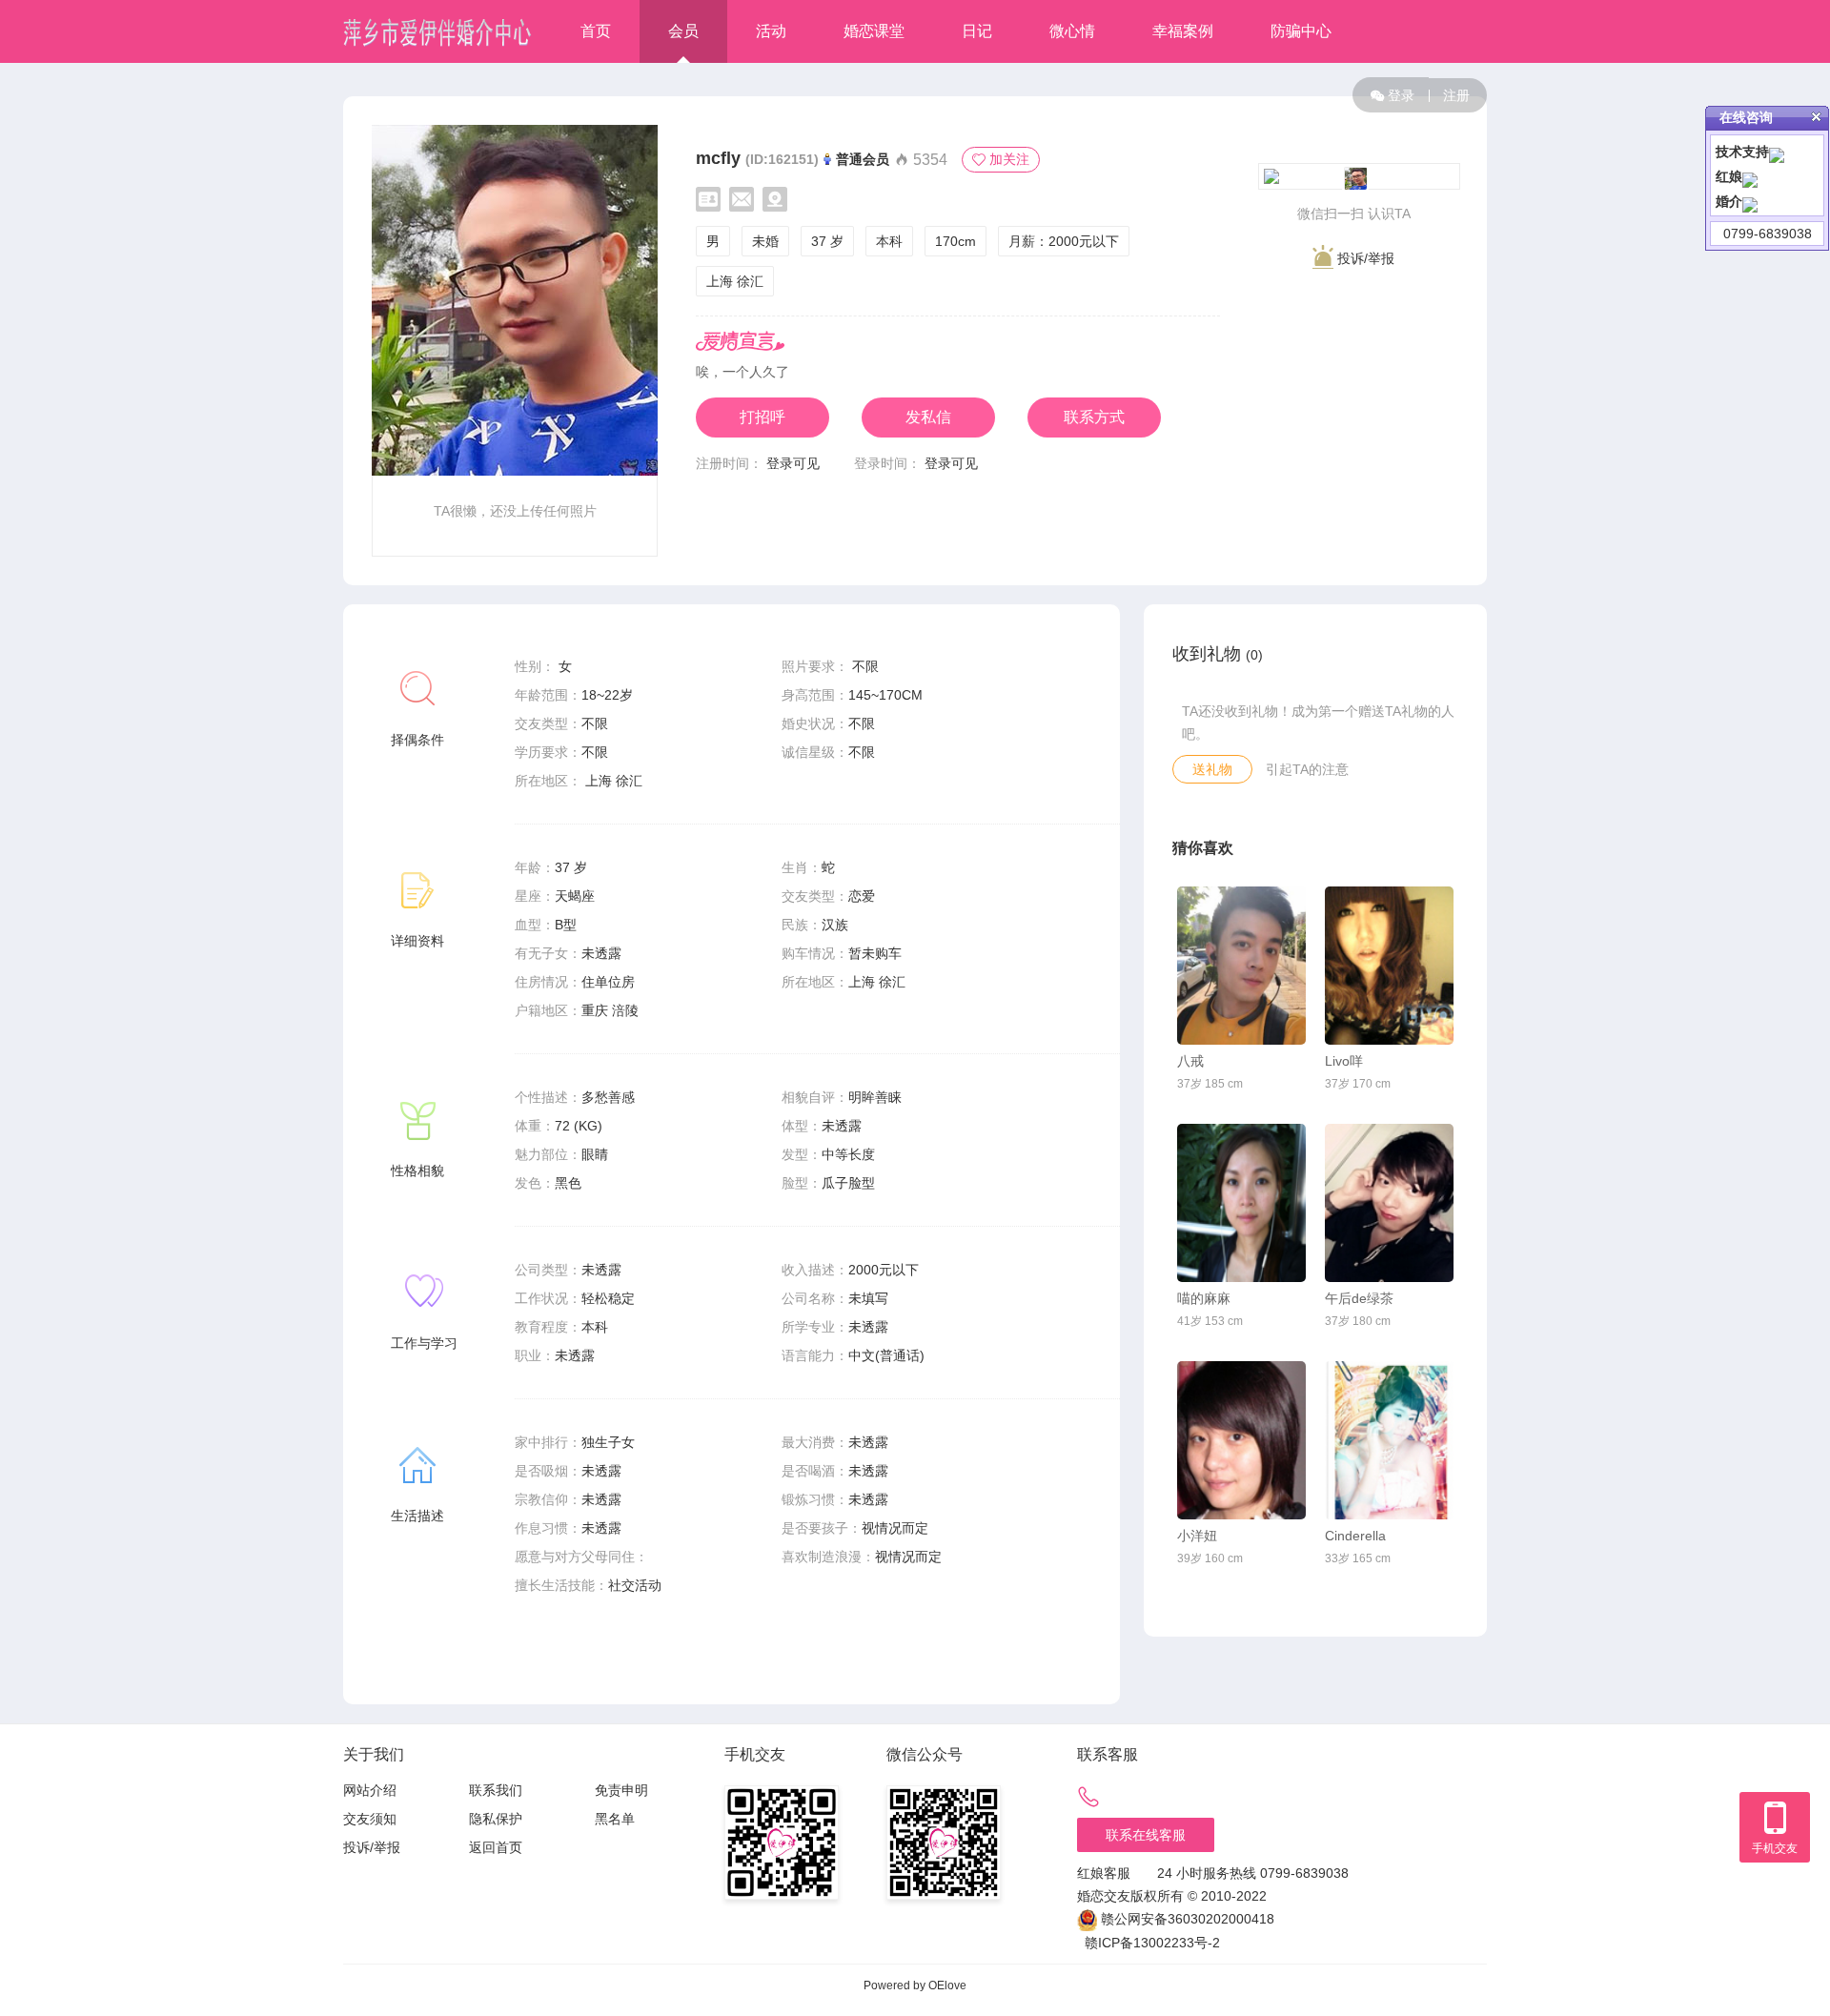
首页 (596, 31)
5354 (928, 160)
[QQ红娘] (1750, 176)
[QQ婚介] (1750, 201)
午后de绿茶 (1359, 1298)
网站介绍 (370, 1790)
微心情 (1072, 31)
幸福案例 (1183, 31)
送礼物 (1212, 769)
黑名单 (615, 1819)
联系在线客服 (1146, 1835)
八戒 (1190, 1061)
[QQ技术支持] (1777, 152)
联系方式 (1094, 417)
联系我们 (496, 1790)
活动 (771, 31)
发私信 (928, 417)
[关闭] (1816, 117)
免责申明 (621, 1790)
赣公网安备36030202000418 (1188, 1919)
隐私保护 (496, 1819)
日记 (977, 31)
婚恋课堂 (874, 31)
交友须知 (370, 1819)
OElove (947, 1985)
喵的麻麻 (1204, 1298)
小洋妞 (1197, 1536)
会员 (683, 31)
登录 (1401, 95)
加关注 (1009, 159)
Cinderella (1355, 1536)
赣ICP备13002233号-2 (1152, 1943)
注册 (1456, 95)
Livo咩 (1344, 1061)
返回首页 (496, 1847)
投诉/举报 (1364, 258)
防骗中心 (1301, 31)
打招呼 (762, 417)
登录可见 (793, 463)
